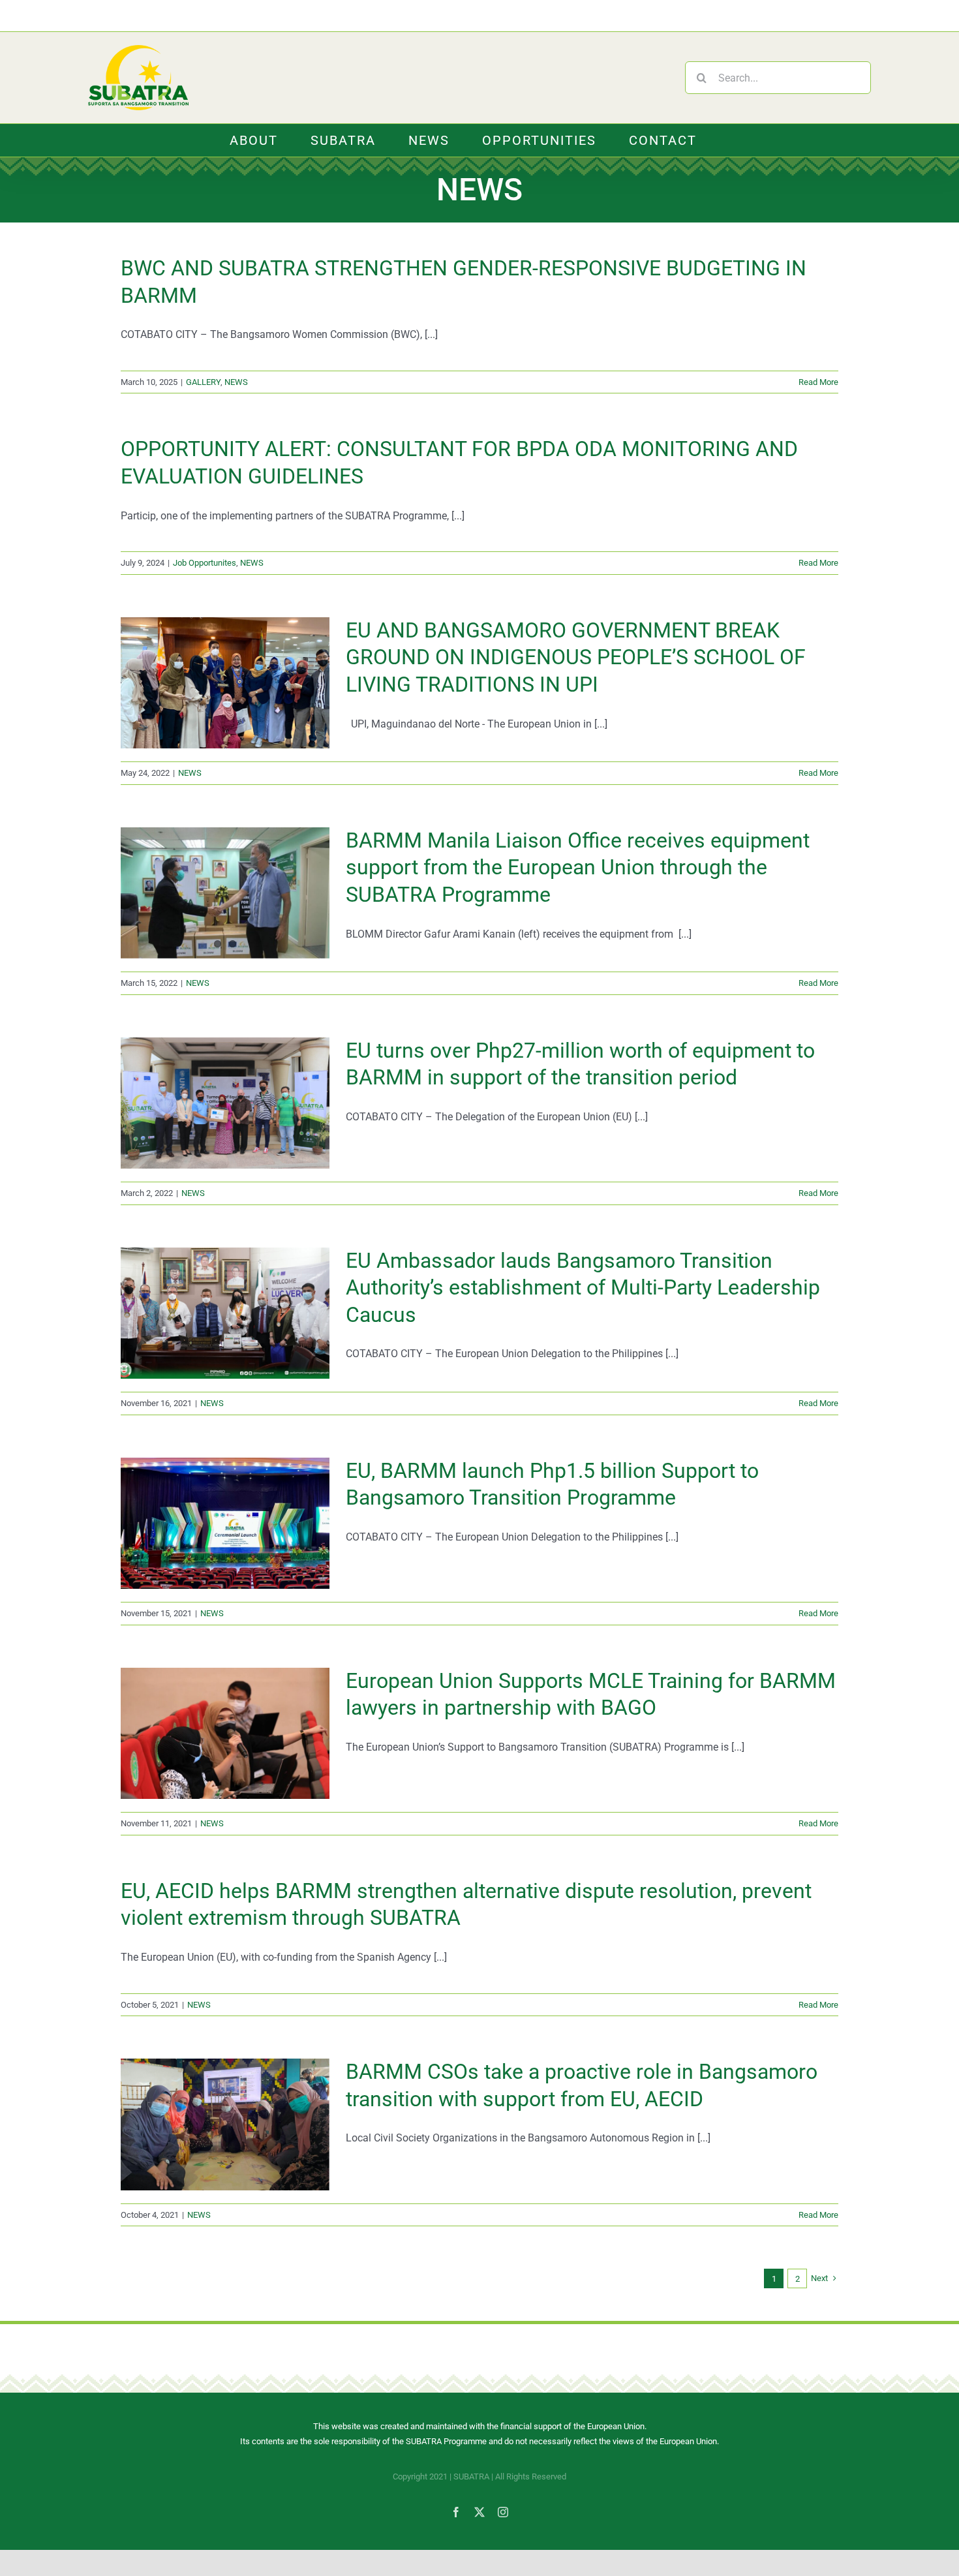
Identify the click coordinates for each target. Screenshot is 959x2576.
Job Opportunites (205, 563)
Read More (818, 382)
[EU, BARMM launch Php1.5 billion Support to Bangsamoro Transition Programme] (225, 1524)
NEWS (236, 382)
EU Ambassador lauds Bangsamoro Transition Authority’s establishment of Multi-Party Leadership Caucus (583, 1288)
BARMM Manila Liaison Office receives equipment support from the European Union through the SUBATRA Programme (578, 867)
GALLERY (203, 382)
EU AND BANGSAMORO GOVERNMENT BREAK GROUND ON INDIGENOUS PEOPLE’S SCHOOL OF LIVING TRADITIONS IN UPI (576, 657)
